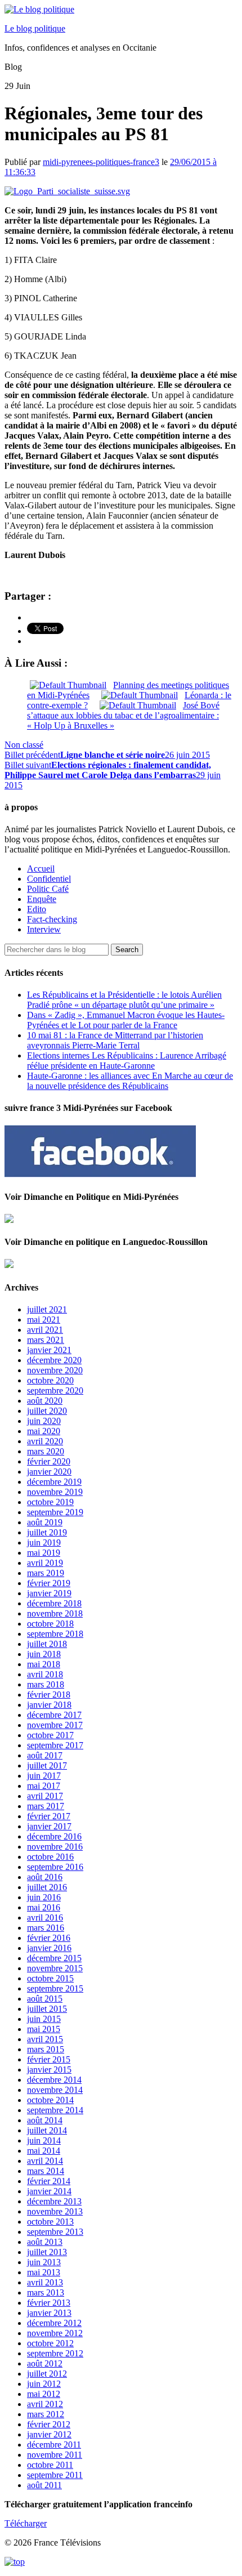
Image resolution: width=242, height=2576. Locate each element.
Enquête (42, 899)
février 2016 (49, 1938)
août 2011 (44, 2485)
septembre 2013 (55, 2232)
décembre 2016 (54, 1836)
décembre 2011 (54, 2445)
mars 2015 (46, 2049)
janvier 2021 (49, 1350)
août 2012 (45, 2363)
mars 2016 (46, 1928)
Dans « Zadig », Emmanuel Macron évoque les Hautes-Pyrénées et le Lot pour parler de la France (126, 1020)
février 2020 (49, 1461)
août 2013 (45, 2242)
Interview (44, 929)
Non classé (24, 745)
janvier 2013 (49, 2313)
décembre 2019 (54, 1482)
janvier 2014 (49, 2191)
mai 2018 (44, 1664)
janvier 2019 (49, 1593)
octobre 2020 (50, 1380)
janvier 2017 (49, 1826)
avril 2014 (45, 2161)
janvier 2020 (49, 1472)
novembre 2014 (55, 2090)
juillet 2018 (47, 1644)
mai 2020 (44, 1431)
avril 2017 (45, 1796)
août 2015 (45, 1999)
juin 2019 (44, 1543)
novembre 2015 (55, 1968)
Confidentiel (49, 879)
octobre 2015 (50, 1978)
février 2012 (49, 2424)
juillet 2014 (47, 2130)
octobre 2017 (50, 1735)
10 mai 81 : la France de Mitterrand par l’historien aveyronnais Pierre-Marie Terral (115, 1040)
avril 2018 (45, 1674)
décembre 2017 (54, 1715)
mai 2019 (44, 1553)
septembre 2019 (55, 1512)
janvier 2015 (49, 2070)
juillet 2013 (47, 2252)
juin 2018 (44, 1654)
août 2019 (45, 1522)
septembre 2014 (55, 2110)
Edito (37, 909)
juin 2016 (44, 1897)
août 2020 (45, 1401)
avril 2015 (45, 2039)
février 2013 (49, 2303)
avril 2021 (45, 1330)
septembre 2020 (55, 1390)
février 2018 (49, 1695)
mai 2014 (44, 2151)
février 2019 (49, 1583)
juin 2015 (44, 2019)
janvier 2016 (49, 1948)
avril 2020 (45, 1441)
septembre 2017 (55, 1745)
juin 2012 (44, 2384)
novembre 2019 (55, 1492)
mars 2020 (46, 1451)
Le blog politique (35, 28)
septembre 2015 (55, 1988)
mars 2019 (46, 1573)
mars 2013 (46, 2292)
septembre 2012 (55, 2353)
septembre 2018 (55, 1634)
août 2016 (45, 1877)
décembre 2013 (54, 2201)
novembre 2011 (55, 2455)
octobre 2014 (50, 2100)
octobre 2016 (50, 1857)
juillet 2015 (47, 2009)
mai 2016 (44, 1907)
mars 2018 (46, 1684)
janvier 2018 (49, 1705)
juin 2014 (44, 2140)
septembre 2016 (55, 1867)
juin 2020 (44, 1421)
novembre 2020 (55, 1370)
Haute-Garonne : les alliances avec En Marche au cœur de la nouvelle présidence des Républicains (130, 1081)
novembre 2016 (55, 1847)
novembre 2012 (55, 2333)
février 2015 (49, 2059)
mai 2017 (44, 1786)
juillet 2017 (47, 1765)
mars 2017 (46, 1806)
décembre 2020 (54, 1360)
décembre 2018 (54, 1603)
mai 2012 (44, 2394)
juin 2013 (44, 2262)
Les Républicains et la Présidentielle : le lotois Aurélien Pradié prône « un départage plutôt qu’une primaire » (124, 1000)
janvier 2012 (49, 2434)
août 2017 (45, 1755)
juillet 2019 (47, 1532)
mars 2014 (46, 2171)
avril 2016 (45, 1918)
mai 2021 (44, 1320)
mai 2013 (44, 2272)
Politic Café (48, 889)
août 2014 (45, 2120)
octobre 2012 (50, 2343)
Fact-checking (52, 919)
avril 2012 (45, 2404)
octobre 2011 (50, 2465)
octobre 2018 (50, 1624)
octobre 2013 (50, 2222)
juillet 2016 (47, 1887)
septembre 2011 (55, 2475)
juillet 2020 (47, 1411)
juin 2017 (44, 1776)
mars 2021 (46, 1340)
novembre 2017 (55, 1725)
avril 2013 (45, 2282)
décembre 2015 (54, 1958)
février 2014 (49, 2181)
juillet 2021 (47, 1309)
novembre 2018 (55, 1613)
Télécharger (26, 2523)
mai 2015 (44, 2029)
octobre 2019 (50, 1502)
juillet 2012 (47, 2374)
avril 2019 (45, 1563)
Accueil (41, 869)
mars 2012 (46, 2414)
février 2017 (49, 1816)
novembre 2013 (55, 2211)
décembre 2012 (54, 2323)
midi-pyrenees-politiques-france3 (101, 162)
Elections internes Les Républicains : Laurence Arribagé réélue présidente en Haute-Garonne (127, 1061)
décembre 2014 (54, 2080)
